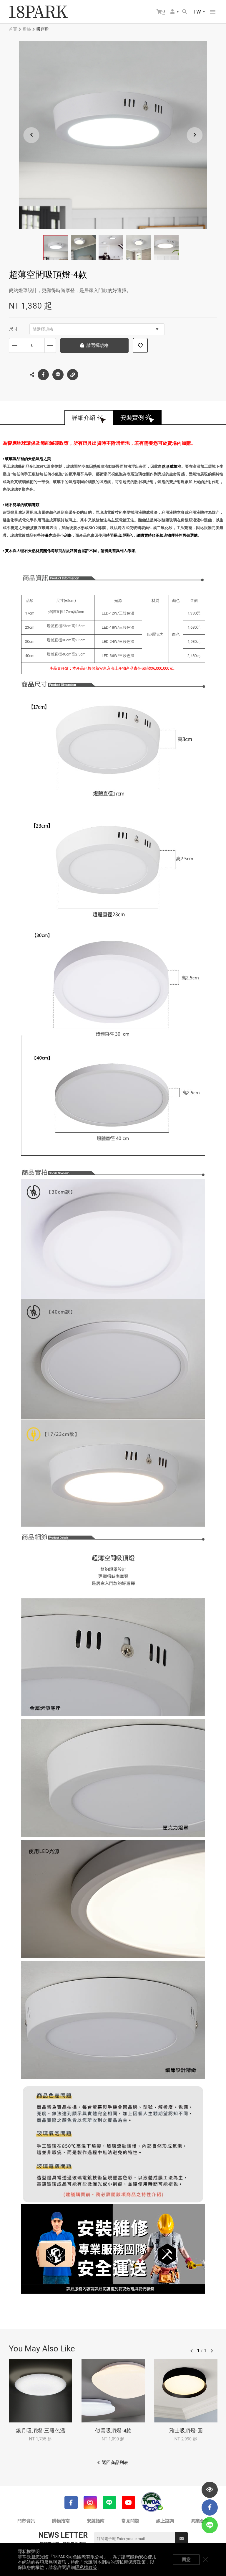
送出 (181, 2539)
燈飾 (27, 29)
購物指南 (61, 2521)
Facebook (43, 375)
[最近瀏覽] (210, 2490)
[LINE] (109, 2502)
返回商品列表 (115, 2463)
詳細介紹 (84, 418)
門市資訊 (26, 2521)
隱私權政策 (86, 2567)
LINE (58, 375)
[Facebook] (71, 2502)
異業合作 (200, 2521)
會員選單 (175, 12)
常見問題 (130, 2521)
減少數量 (15, 345)
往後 (212, 2351)
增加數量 (50, 345)
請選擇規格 (43, 329)
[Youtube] (128, 2502)
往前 (192, 2351)
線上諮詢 (165, 2521)
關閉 (205, 2559)
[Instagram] (90, 2502)
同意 (186, 2559)
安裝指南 (96, 2521)
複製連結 (73, 375)
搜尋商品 (185, 12)
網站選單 (213, 12)
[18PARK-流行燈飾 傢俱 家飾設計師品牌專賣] (38, 12)
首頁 (13, 29)
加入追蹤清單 (140, 345)
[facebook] (210, 2507)
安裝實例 (132, 418)
